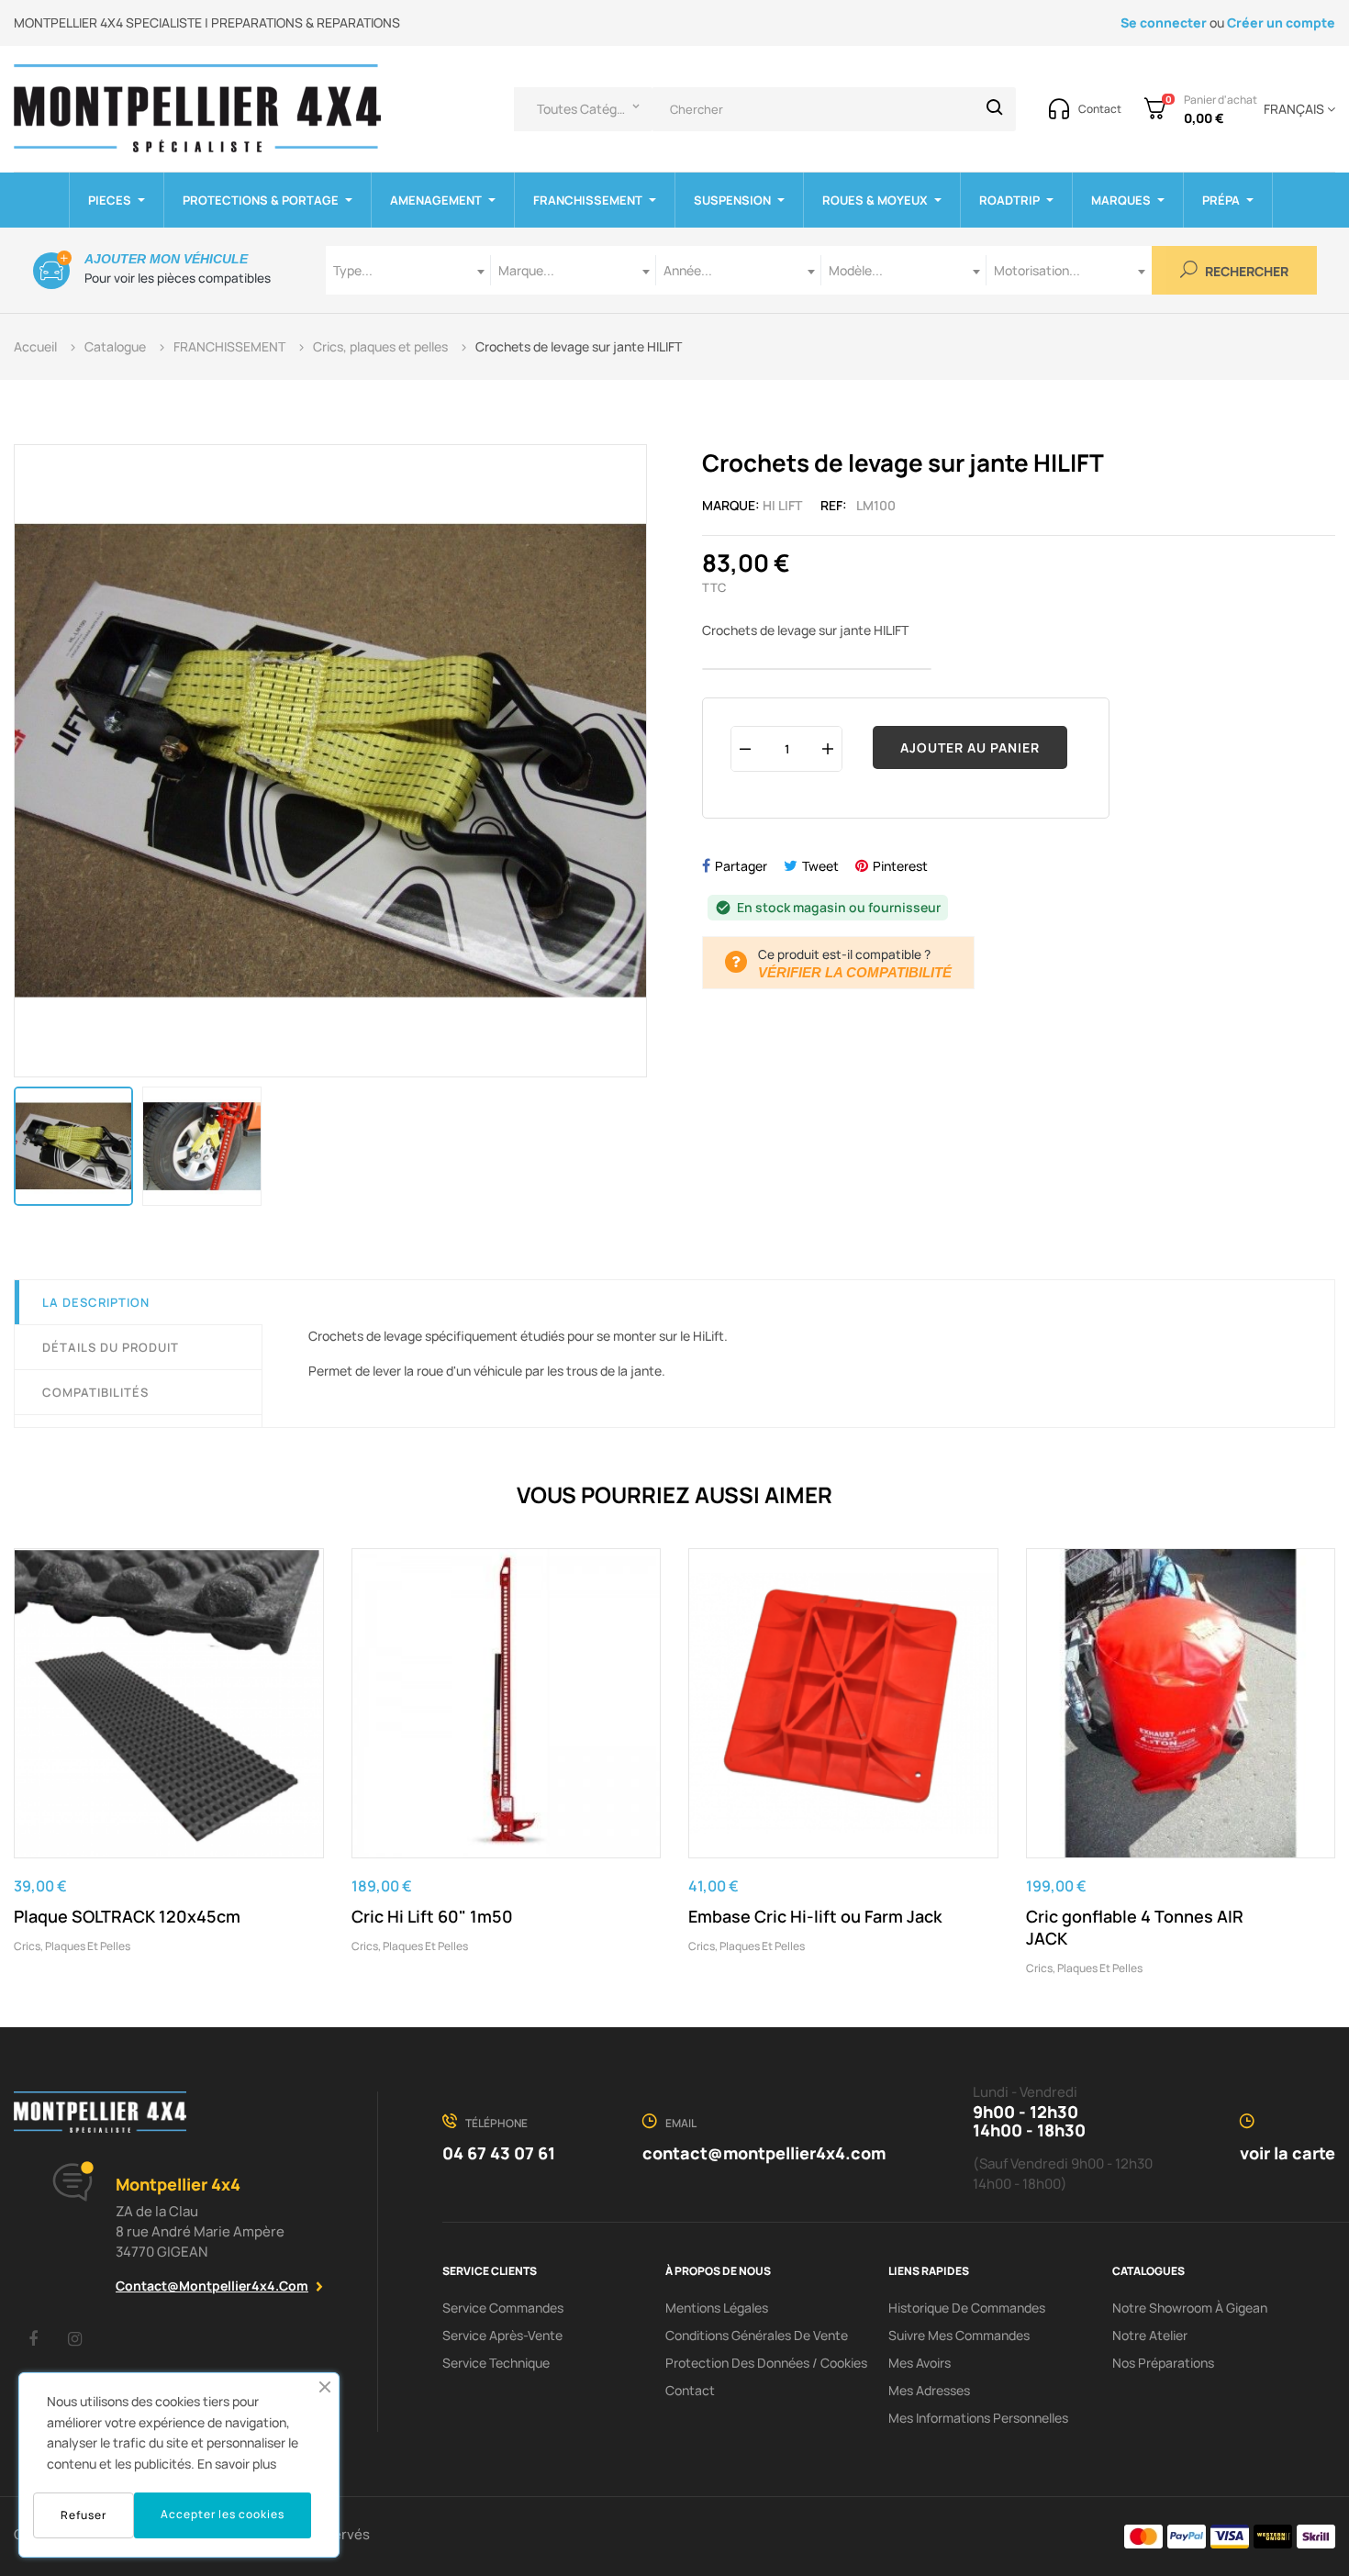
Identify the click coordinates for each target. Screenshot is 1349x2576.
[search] (995, 109)
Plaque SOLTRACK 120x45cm (127, 1916)
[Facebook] (33, 2338)
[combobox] (408, 270)
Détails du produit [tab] (111, 1347)
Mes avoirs (920, 2363)
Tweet (820, 866)
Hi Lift (782, 505)
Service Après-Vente (502, 2335)
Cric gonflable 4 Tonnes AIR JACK (1135, 1927)
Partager (741, 866)
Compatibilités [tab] (95, 1392)
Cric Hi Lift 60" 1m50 (432, 1916)
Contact (690, 2390)
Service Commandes (503, 2308)
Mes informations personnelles (978, 2418)
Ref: (834, 505)
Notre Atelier (1150, 2335)
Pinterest (900, 866)
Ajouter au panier (970, 747)
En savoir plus (237, 2464)
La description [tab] (96, 1302)
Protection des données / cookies (766, 2363)
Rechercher (1245, 272)
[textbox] (408, 270)
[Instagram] (74, 2338)
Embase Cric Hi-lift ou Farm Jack (815, 1916)
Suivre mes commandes (959, 2335)
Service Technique (496, 2363)
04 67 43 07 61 (499, 2153)
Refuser (84, 2515)
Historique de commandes (967, 2308)
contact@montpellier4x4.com (212, 2286)
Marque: (731, 505)
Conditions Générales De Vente (757, 2335)
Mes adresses (929, 2390)
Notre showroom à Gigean (1190, 2308)
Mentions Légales (717, 2308)
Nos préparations (1163, 2363)
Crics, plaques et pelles (72, 1946)
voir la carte (1288, 2153)
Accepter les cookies (223, 2514)
